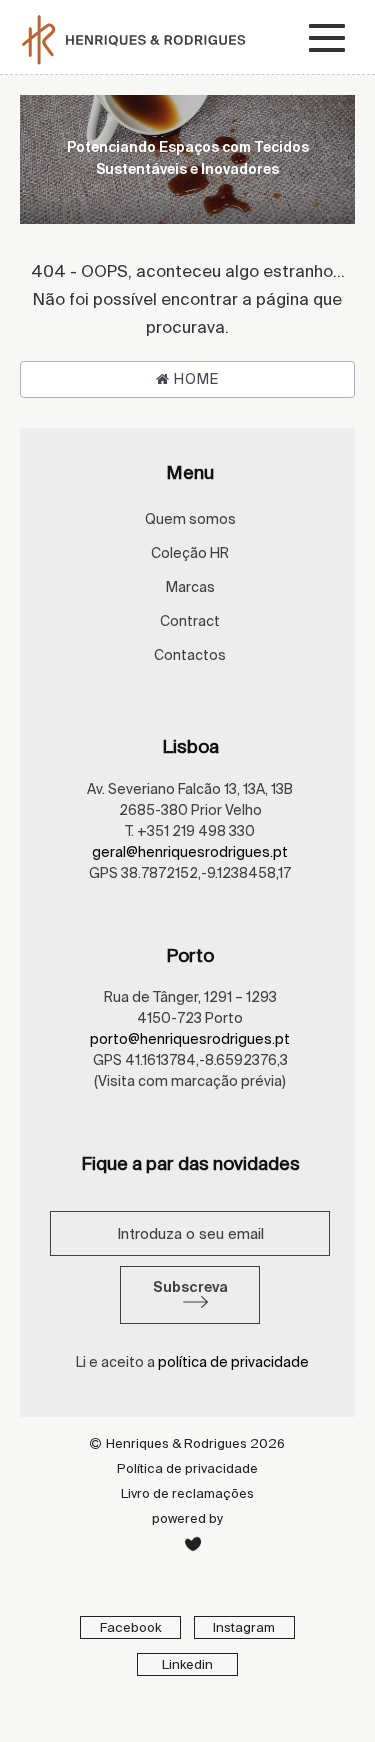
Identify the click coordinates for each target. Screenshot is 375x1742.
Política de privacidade (187, 1468)
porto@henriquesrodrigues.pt (190, 1039)
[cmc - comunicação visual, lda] (192, 1544)
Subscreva (190, 1287)
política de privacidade (233, 1362)
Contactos (190, 655)
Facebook (130, 1627)
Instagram (244, 1627)
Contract (190, 621)
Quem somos (190, 519)
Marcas (190, 587)
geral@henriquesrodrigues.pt (190, 852)
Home (194, 379)
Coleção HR (190, 553)
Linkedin (187, 1664)
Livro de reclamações (187, 1493)
